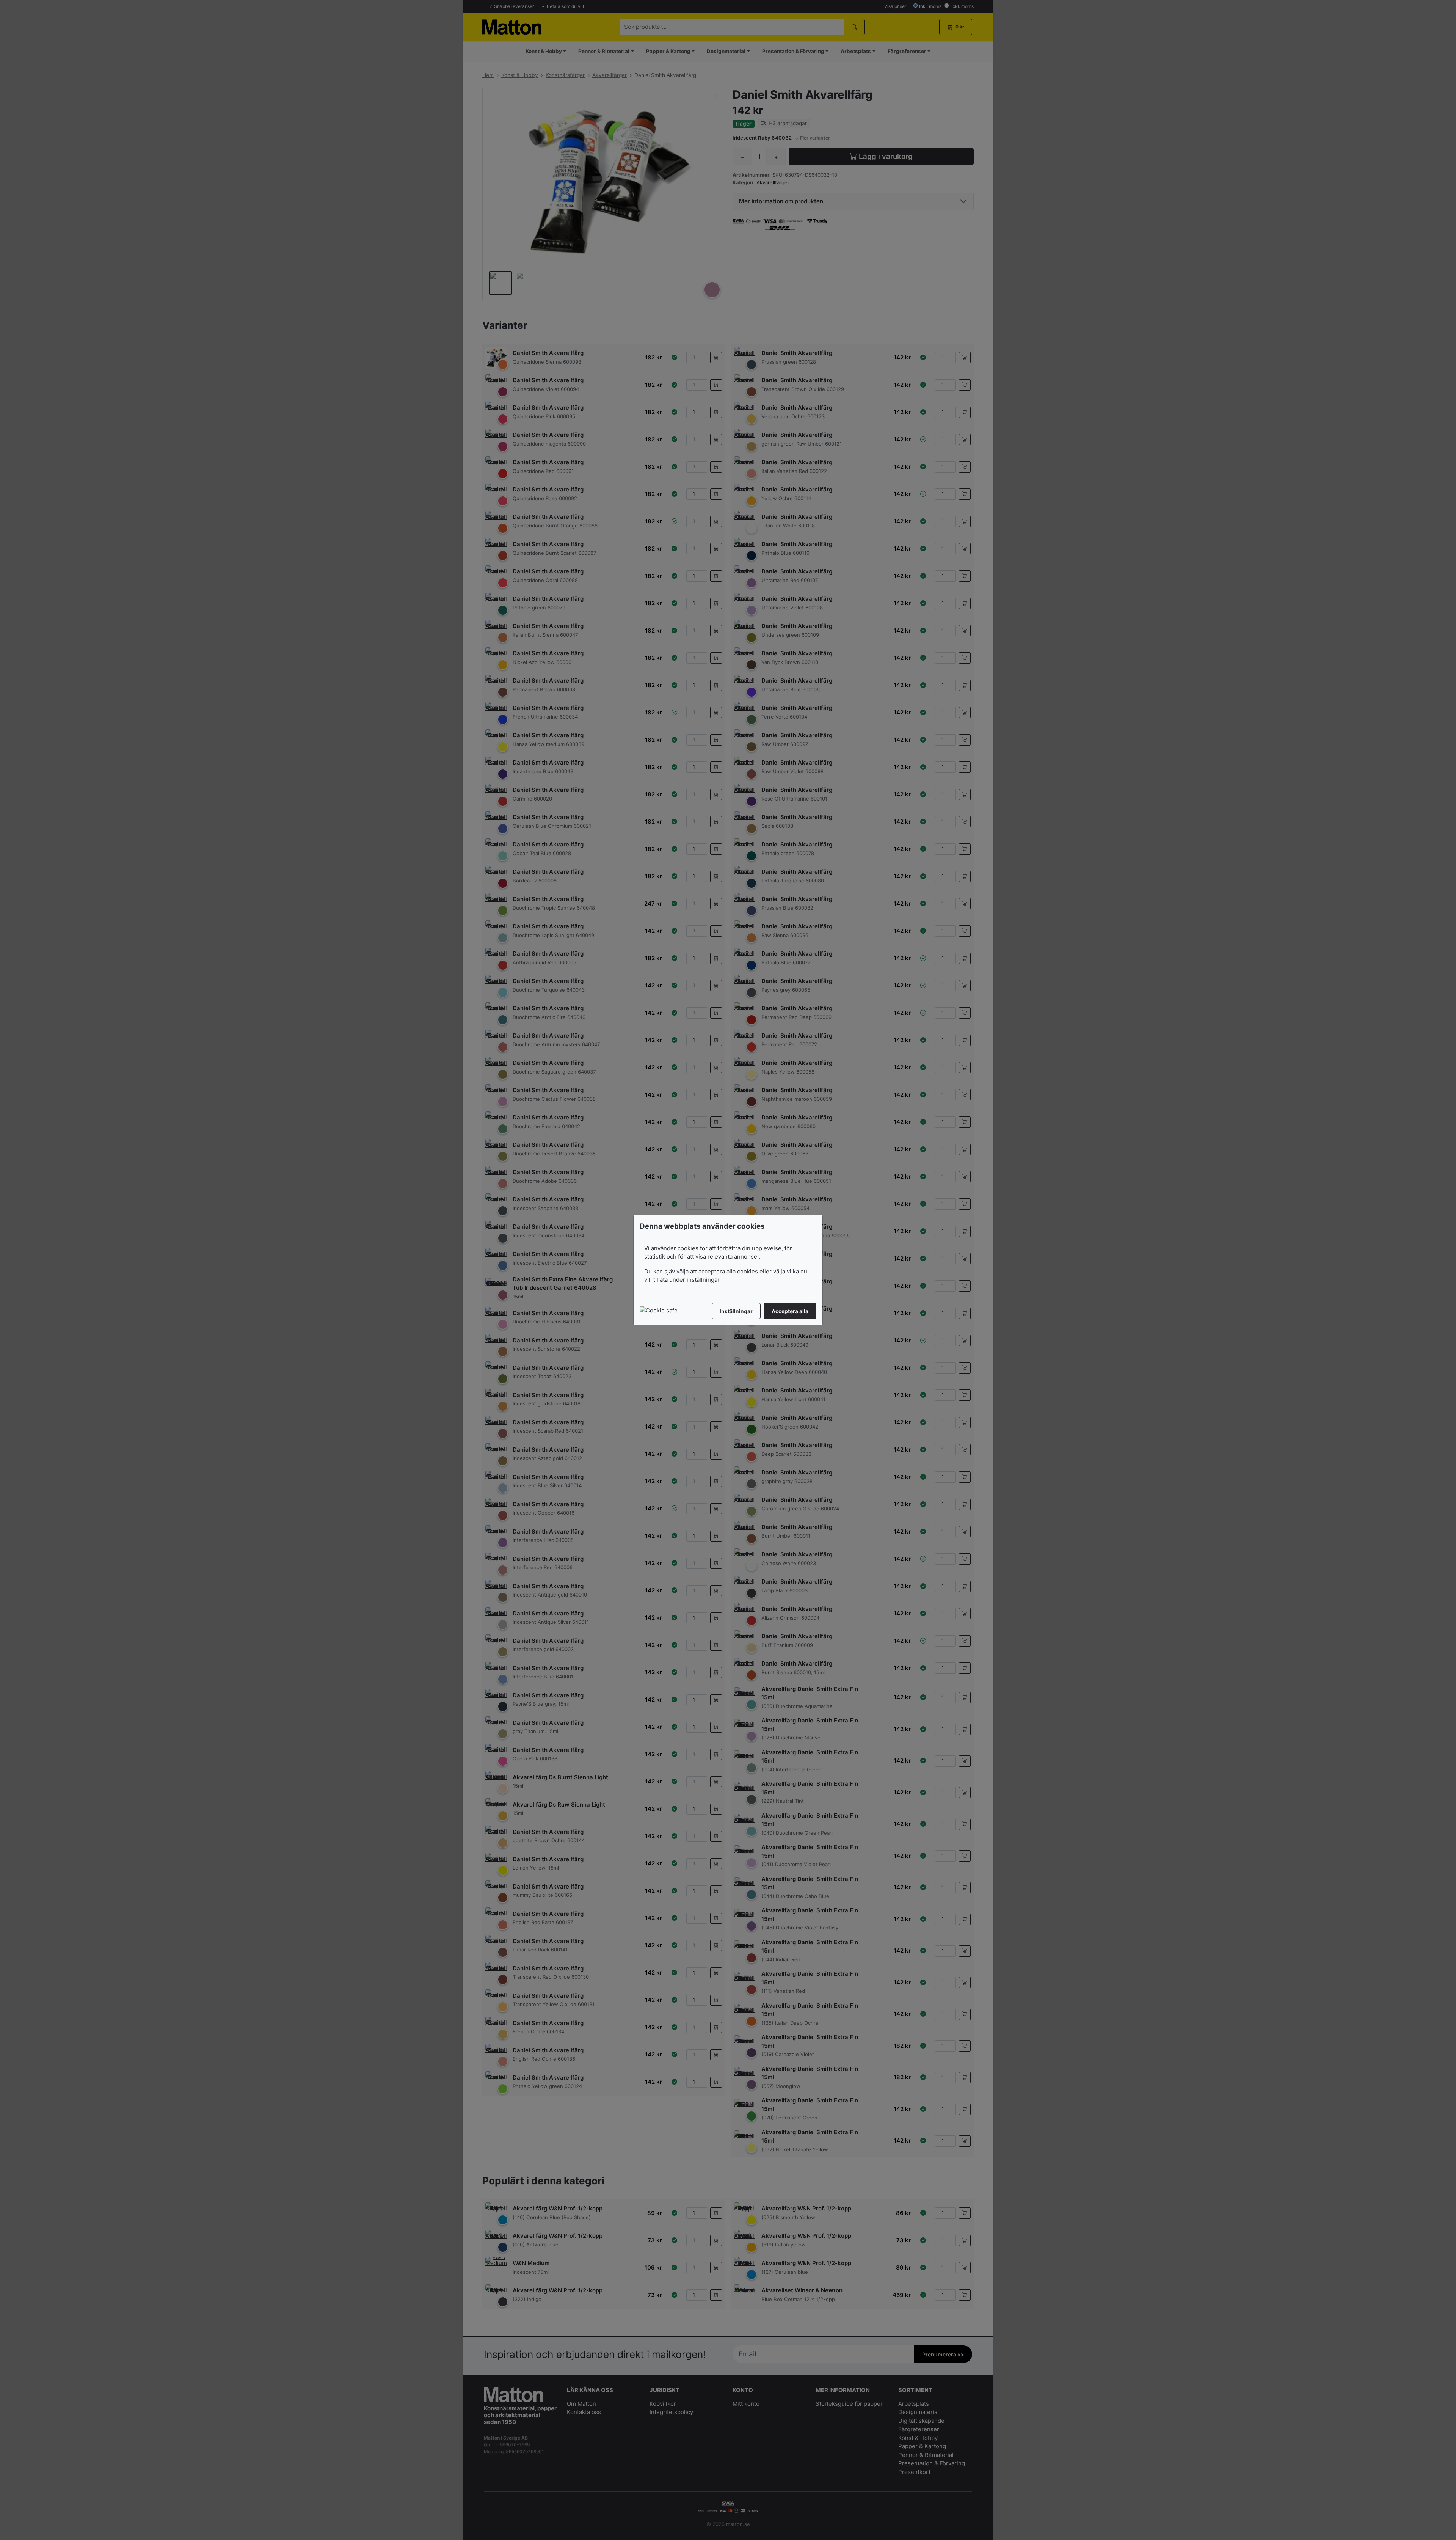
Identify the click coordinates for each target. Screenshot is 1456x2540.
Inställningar (736, 1311)
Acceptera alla (790, 1311)
